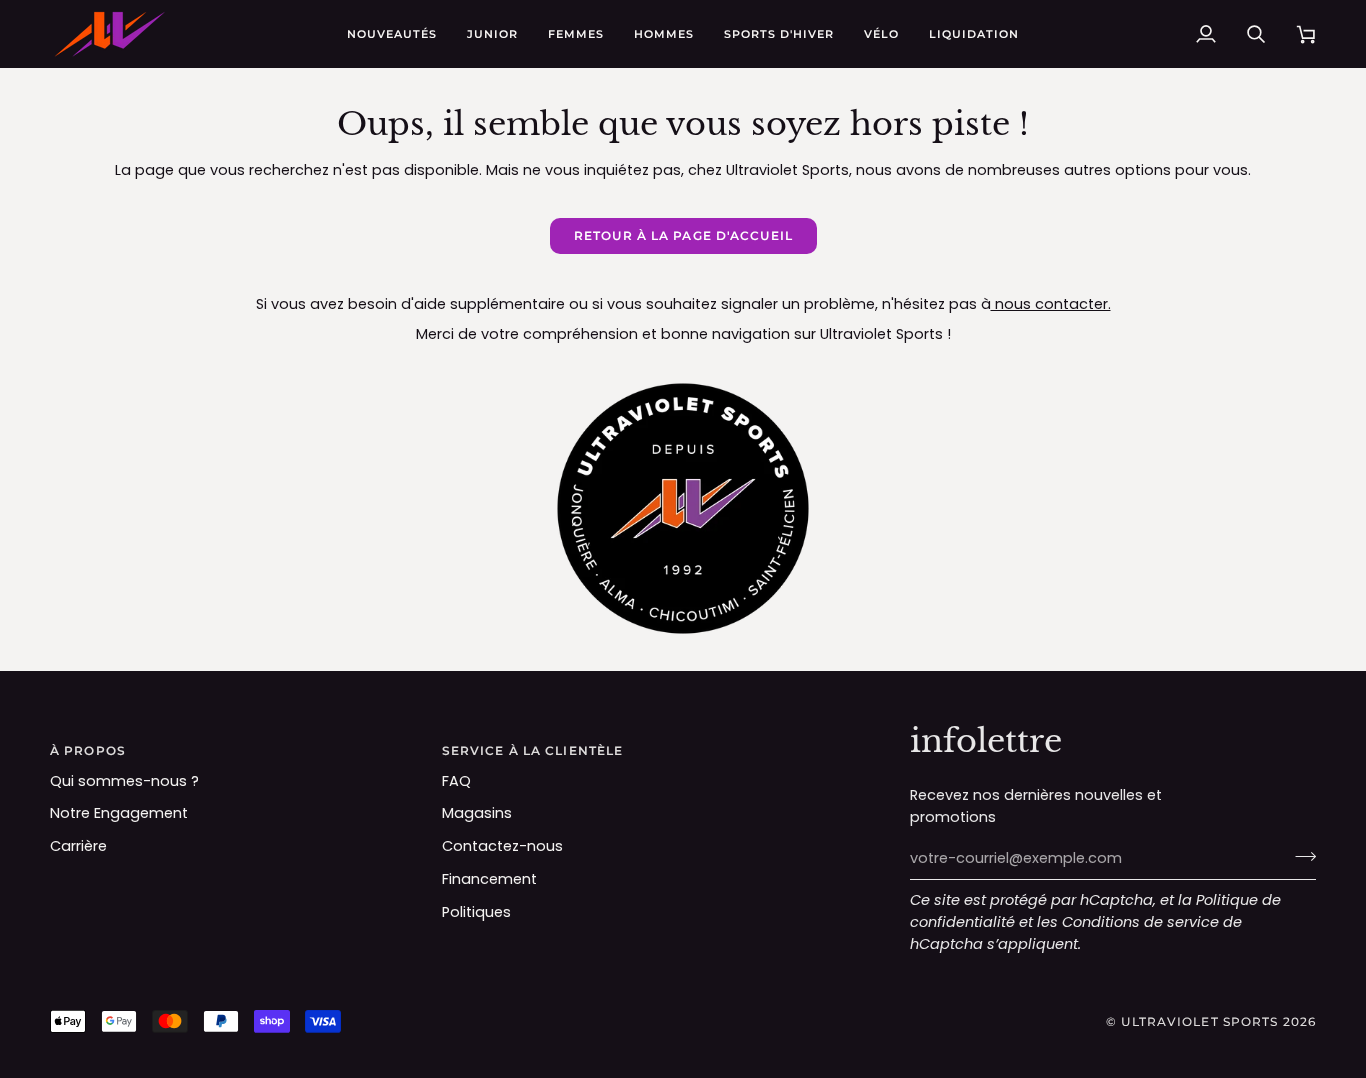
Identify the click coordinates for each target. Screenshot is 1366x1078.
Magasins (477, 813)
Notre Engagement (119, 813)
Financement (489, 879)
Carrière (78, 846)
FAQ (456, 781)
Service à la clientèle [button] (532, 750)
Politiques (476, 912)
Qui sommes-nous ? (124, 781)
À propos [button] (88, 750)
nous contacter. (1051, 304)
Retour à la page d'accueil (683, 235)
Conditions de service (1140, 922)
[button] (492, 34)
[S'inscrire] (1299, 856)
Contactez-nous (502, 846)
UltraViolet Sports (1199, 1021)
